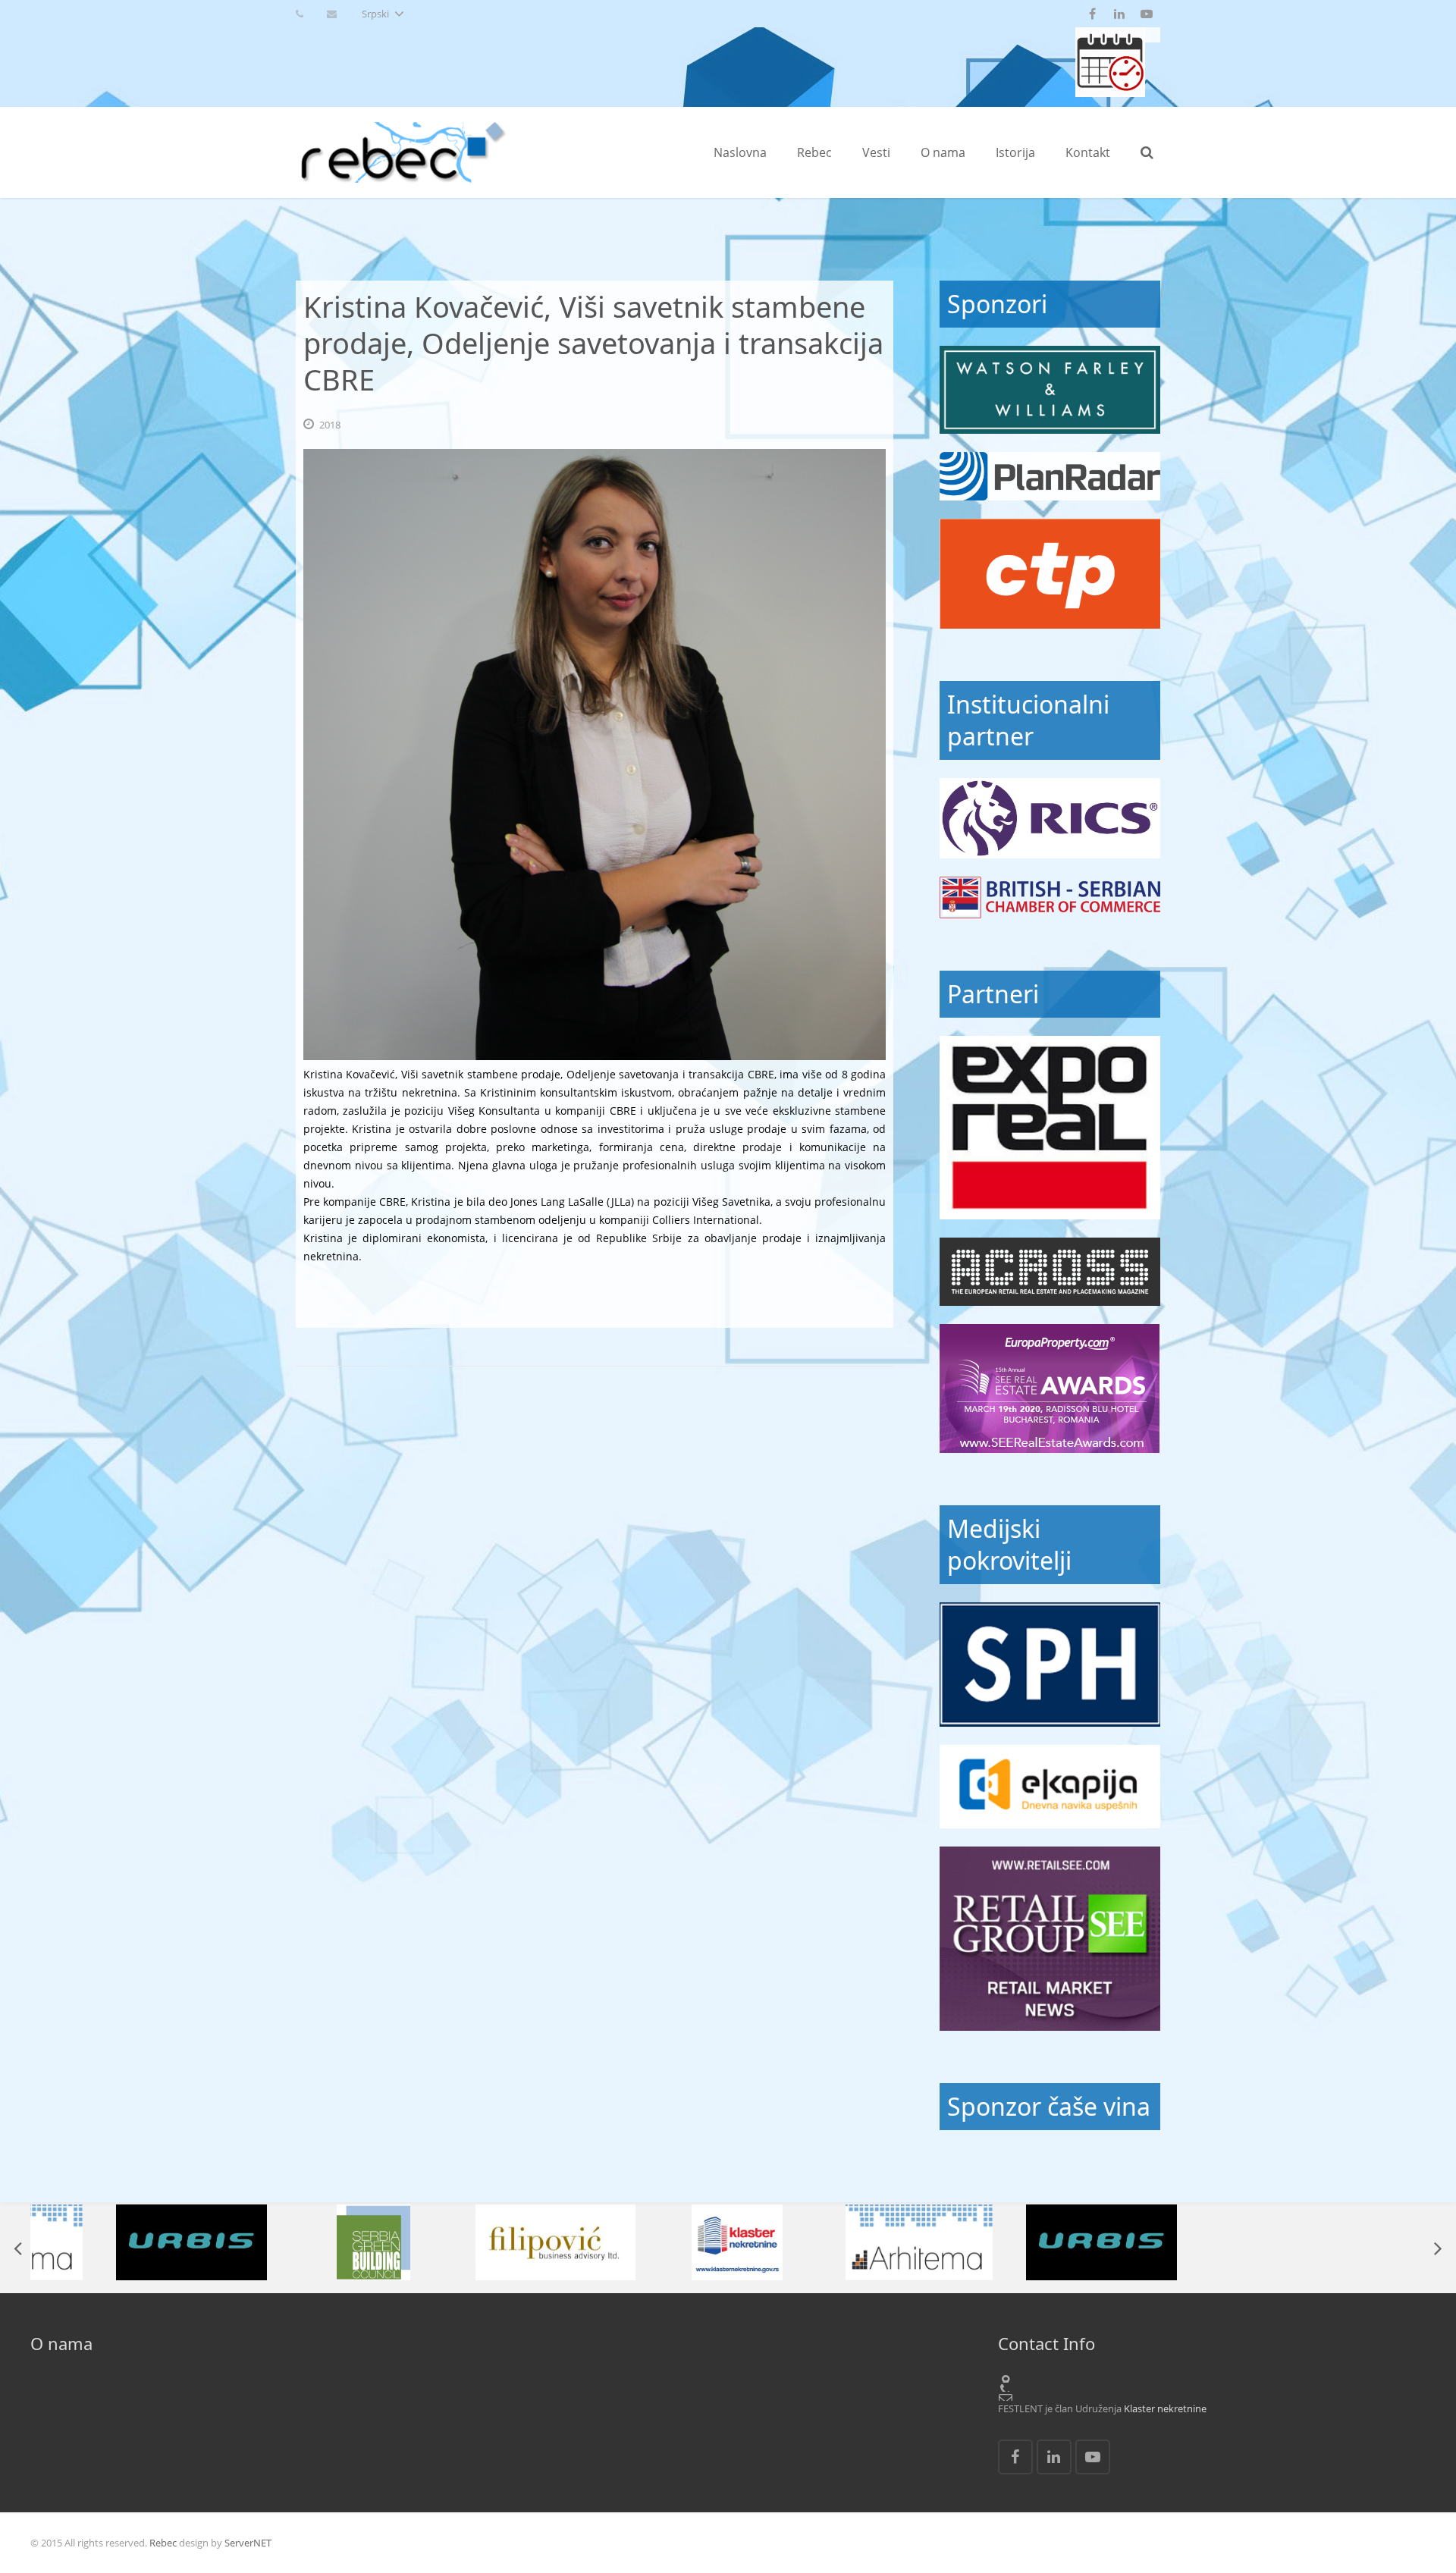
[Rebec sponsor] (1050, 390)
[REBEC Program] (1110, 93)
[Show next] (1437, 2248)
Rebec (163, 2543)
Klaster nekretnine (1165, 2408)
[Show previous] (19, 2248)
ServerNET (248, 2543)
